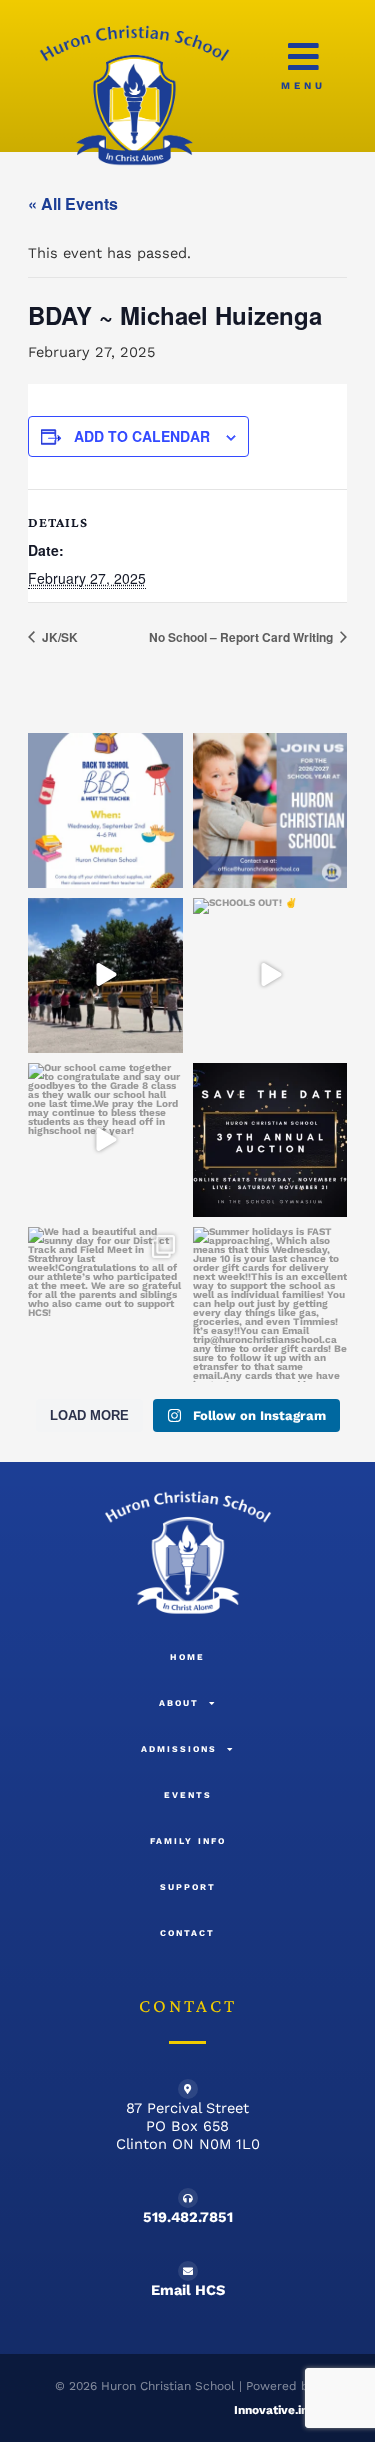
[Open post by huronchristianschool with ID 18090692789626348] (105, 1304)
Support (188, 1887)
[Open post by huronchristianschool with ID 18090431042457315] (105, 975)
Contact (187, 1933)
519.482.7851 (188, 2217)
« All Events (73, 203)
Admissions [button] (179, 1749)
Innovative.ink (274, 2410)
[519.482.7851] (188, 2198)
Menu (303, 85)
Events (188, 1795)
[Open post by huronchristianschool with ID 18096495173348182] (270, 810)
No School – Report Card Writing (242, 637)
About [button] (179, 1703)
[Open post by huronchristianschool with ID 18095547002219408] (270, 1140)
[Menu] (303, 56)
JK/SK (58, 637)
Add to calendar (142, 436)
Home (187, 1657)
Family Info (188, 1841)
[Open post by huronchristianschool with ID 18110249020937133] (105, 1140)
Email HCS (188, 2290)
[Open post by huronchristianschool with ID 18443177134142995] (270, 975)
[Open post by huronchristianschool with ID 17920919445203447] (105, 810)
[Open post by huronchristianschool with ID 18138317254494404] (270, 1304)
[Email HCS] (188, 2271)
